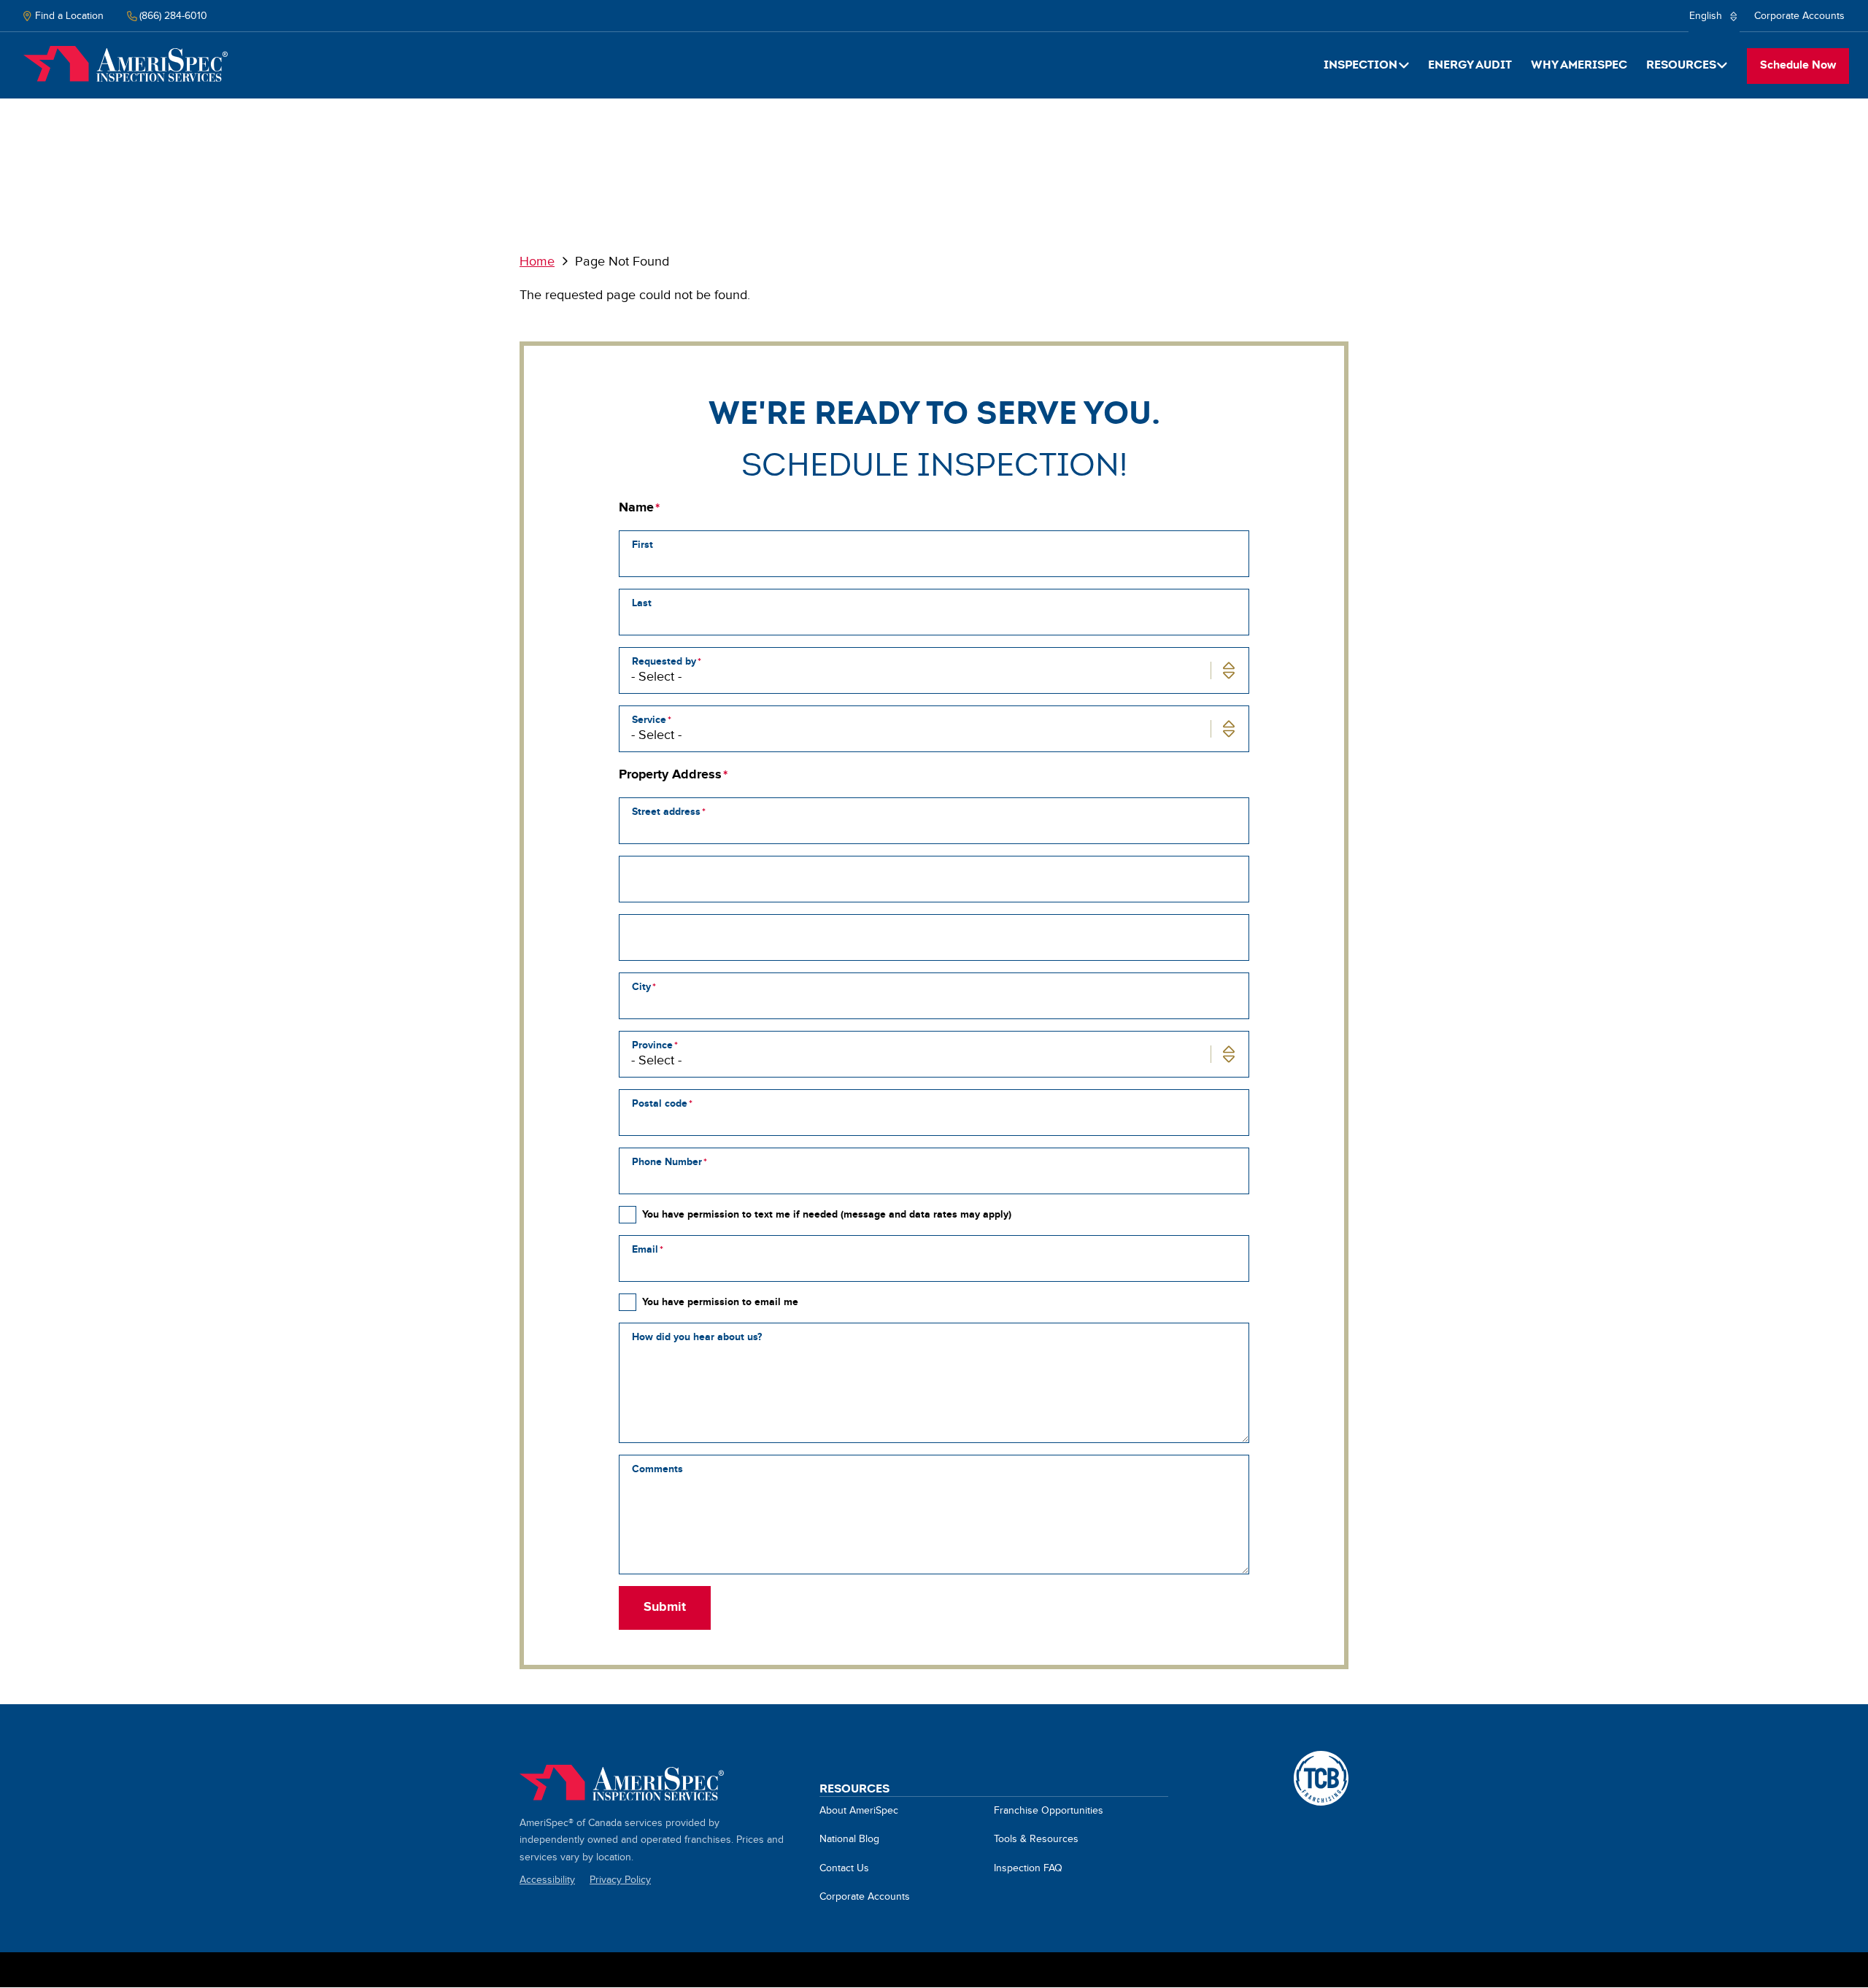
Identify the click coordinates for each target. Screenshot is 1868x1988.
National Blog (849, 1839)
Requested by (664, 661)
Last (642, 603)
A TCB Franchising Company (1321, 1759)
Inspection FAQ (1028, 1868)
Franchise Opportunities (1049, 1811)
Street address (666, 812)
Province (652, 1045)
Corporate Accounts (1799, 16)
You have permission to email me (720, 1302)
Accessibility (547, 1880)
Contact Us (844, 1868)
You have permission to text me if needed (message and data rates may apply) (827, 1214)
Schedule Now (1798, 65)
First (642, 545)
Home (126, 64)
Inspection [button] (1361, 65)
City (641, 987)
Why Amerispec (1579, 65)
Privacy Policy (620, 1880)
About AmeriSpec (859, 1811)
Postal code (660, 1103)
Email (645, 1249)
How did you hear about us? (697, 1337)
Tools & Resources (1036, 1839)
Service (649, 720)
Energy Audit (1470, 65)
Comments (657, 1469)
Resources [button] (1681, 65)
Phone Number (667, 1162)
